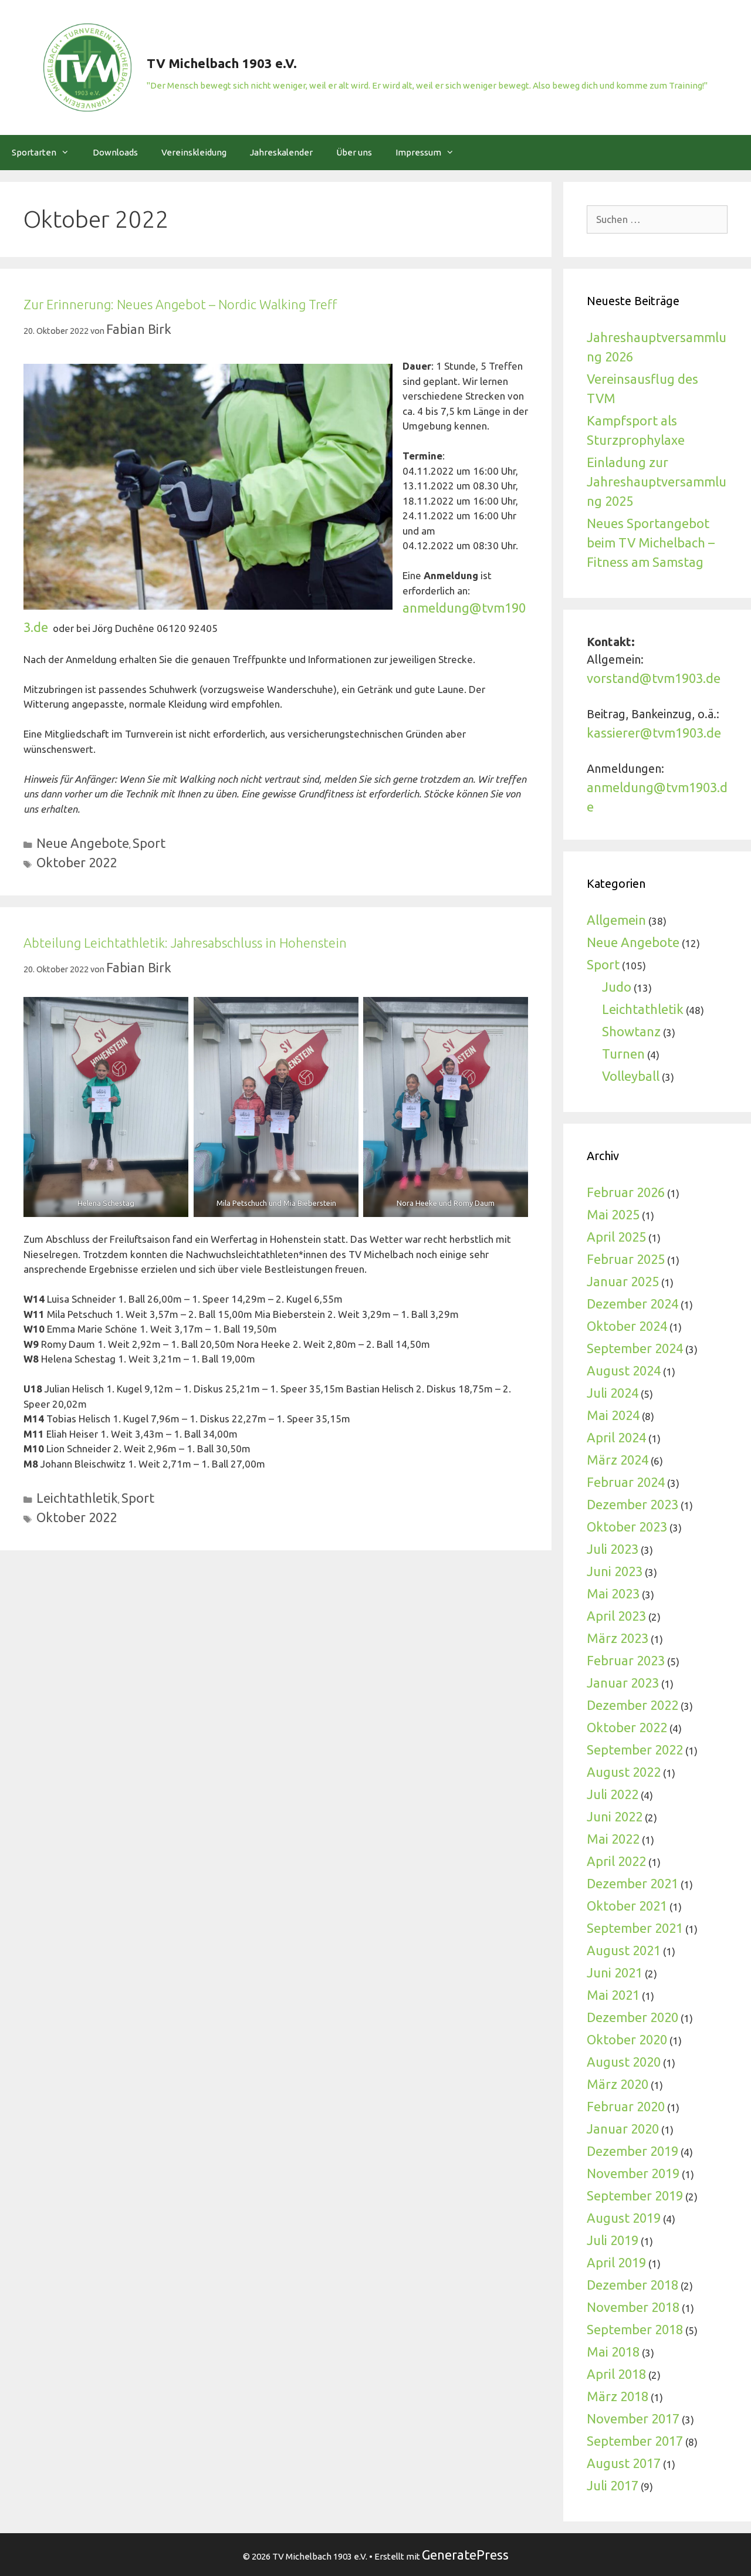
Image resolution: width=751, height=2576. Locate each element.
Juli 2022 (613, 1794)
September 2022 (635, 1750)
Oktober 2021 (627, 1906)
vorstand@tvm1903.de (654, 678)
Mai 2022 (613, 1839)
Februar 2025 (626, 1259)
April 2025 (616, 1237)
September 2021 (635, 1928)
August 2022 (624, 1772)
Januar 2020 (623, 2129)
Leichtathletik (77, 1498)
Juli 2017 (613, 2485)
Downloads (115, 152)
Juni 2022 (615, 1816)
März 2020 (618, 2084)
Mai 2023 (613, 1593)
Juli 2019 (613, 2240)
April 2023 (616, 1616)
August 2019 (624, 2218)
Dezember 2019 (632, 2151)
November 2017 (633, 2418)
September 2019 (635, 2195)
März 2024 (618, 1460)
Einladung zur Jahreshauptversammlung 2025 (657, 481)
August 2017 (624, 2463)
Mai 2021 (613, 1995)
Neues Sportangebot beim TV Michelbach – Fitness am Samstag (651, 542)
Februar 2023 (626, 1660)
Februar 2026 (626, 1192)
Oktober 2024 (627, 1326)
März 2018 (618, 2396)
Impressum (418, 152)
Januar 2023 (623, 1683)
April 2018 (616, 2374)
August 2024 (624, 1370)
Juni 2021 (615, 1972)
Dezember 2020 (632, 2017)
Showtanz (631, 1031)
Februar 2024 (626, 1482)
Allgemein (616, 920)
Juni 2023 (615, 1571)
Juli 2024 (613, 1393)
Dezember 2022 (632, 1705)
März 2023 (618, 1638)
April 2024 (616, 1437)
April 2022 (616, 1861)
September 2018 (635, 2329)
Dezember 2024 (632, 1304)
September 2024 (635, 1348)
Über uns (354, 152)
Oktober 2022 (77, 862)
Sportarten (34, 152)
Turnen (623, 1054)
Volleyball (631, 1076)
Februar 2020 (626, 2106)
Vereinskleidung (194, 152)
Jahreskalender (281, 152)
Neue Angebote (83, 843)
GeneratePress (465, 2555)
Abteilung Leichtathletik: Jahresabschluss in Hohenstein (185, 943)
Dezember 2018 (632, 2285)
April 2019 (616, 2262)
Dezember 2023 (632, 1504)
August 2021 (624, 1950)
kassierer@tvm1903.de (654, 733)
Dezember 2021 (632, 1883)
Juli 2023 (613, 1549)
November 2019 (633, 2173)
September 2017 (635, 2441)
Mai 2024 (613, 1415)
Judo (617, 987)
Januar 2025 (623, 1281)
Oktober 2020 (627, 2039)
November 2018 (633, 2307)
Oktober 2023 (627, 1527)
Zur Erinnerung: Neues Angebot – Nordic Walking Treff (180, 304)
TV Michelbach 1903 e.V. (222, 63)
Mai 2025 (613, 1214)
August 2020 (624, 2062)
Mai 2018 (613, 2352)
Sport (149, 843)
